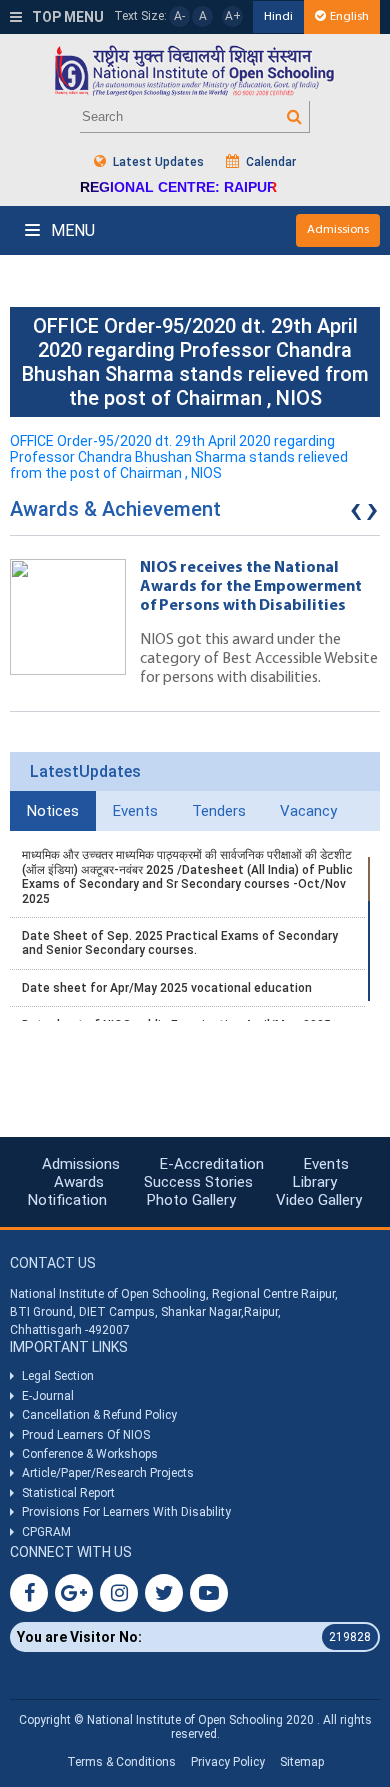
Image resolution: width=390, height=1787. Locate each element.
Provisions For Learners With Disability (126, 1512)
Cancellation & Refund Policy (99, 1415)
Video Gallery (319, 1200)
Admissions (338, 229)
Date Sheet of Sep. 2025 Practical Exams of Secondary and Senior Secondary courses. (180, 943)
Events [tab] (135, 811)
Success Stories (198, 1182)
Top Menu (66, 17)
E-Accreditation (212, 1164)
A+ (233, 16)
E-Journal (48, 1396)
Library (315, 1182)
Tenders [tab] (219, 811)
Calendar (269, 162)
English (349, 16)
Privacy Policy (228, 1762)
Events (326, 1164)
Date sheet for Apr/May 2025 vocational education (167, 988)
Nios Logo (195, 70)
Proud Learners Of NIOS (86, 1435)
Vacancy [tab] (308, 811)
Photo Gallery (191, 1200)
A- (179, 16)
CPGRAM (48, 1532)
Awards (79, 1182)
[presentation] (356, 514)
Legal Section (58, 1376)
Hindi (278, 16)
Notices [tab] (53, 811)
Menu (71, 230)
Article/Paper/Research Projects (108, 1473)
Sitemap (302, 1762)
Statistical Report (68, 1493)
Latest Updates (157, 162)
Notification (67, 1200)
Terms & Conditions (121, 1762)
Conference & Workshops (90, 1454)
